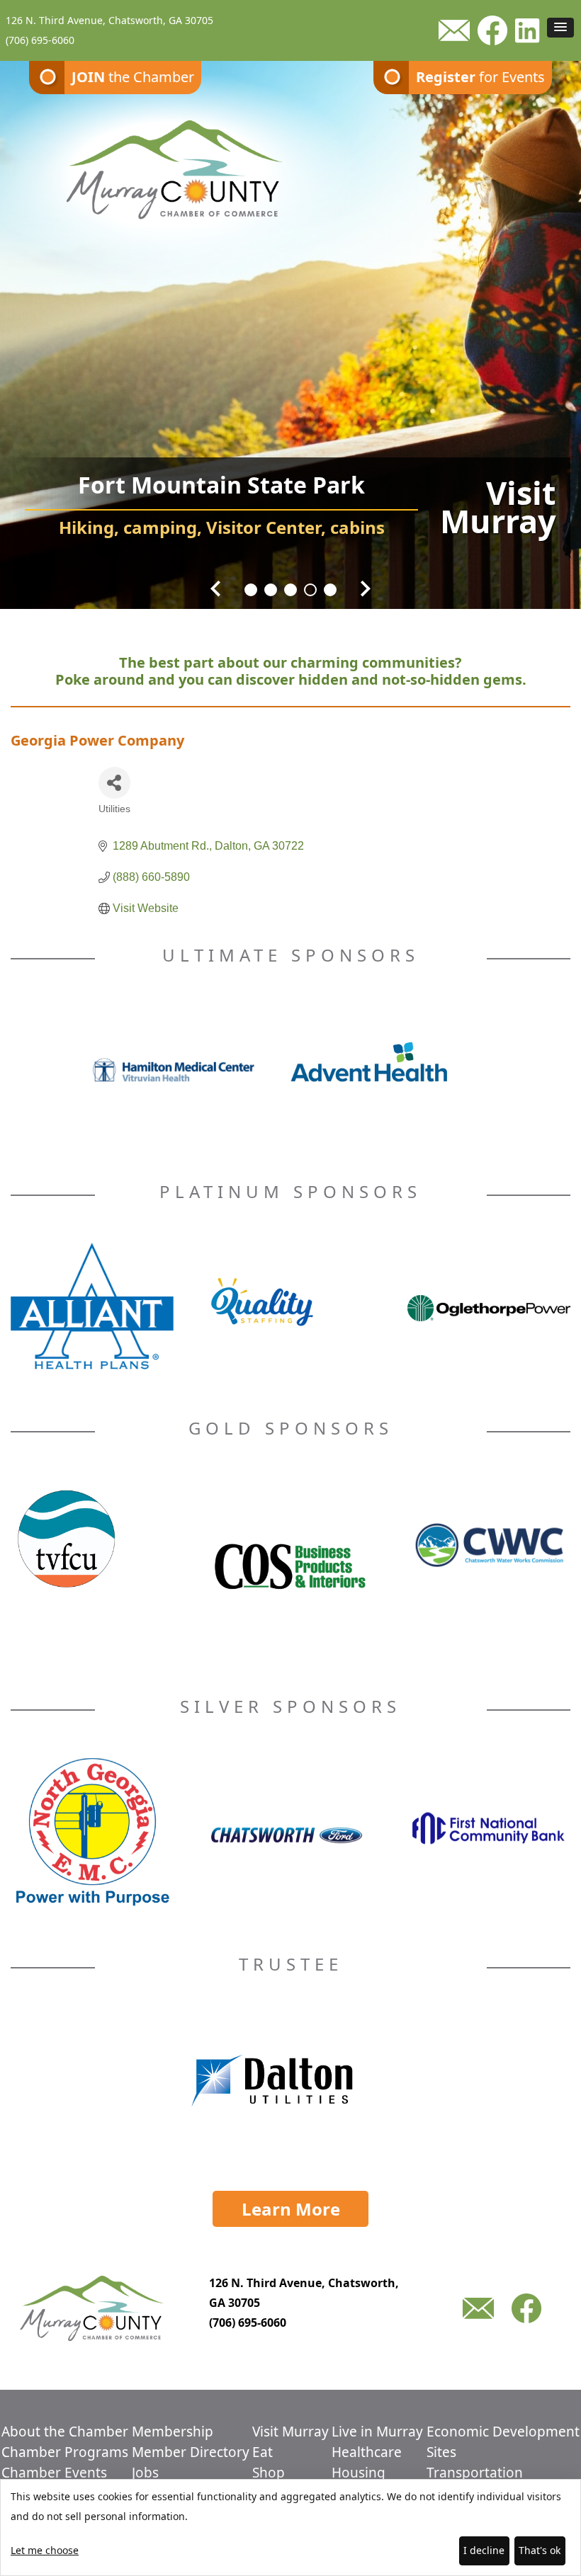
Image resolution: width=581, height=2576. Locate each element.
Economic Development (503, 2432)
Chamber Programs (65, 2452)
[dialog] (290, 2527)
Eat (263, 2452)
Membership (173, 2432)
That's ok (540, 2550)
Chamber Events (54, 2473)
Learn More (291, 2209)
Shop (269, 2473)
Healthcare (367, 2452)
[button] (560, 28)
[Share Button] (114, 783)
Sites (441, 2452)
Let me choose (45, 2550)
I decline (484, 2550)
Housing (359, 2473)
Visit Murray (290, 2432)
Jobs (145, 2473)
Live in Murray (377, 2432)
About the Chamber (65, 2432)
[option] (290, 326)
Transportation (475, 2473)
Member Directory (191, 2452)
